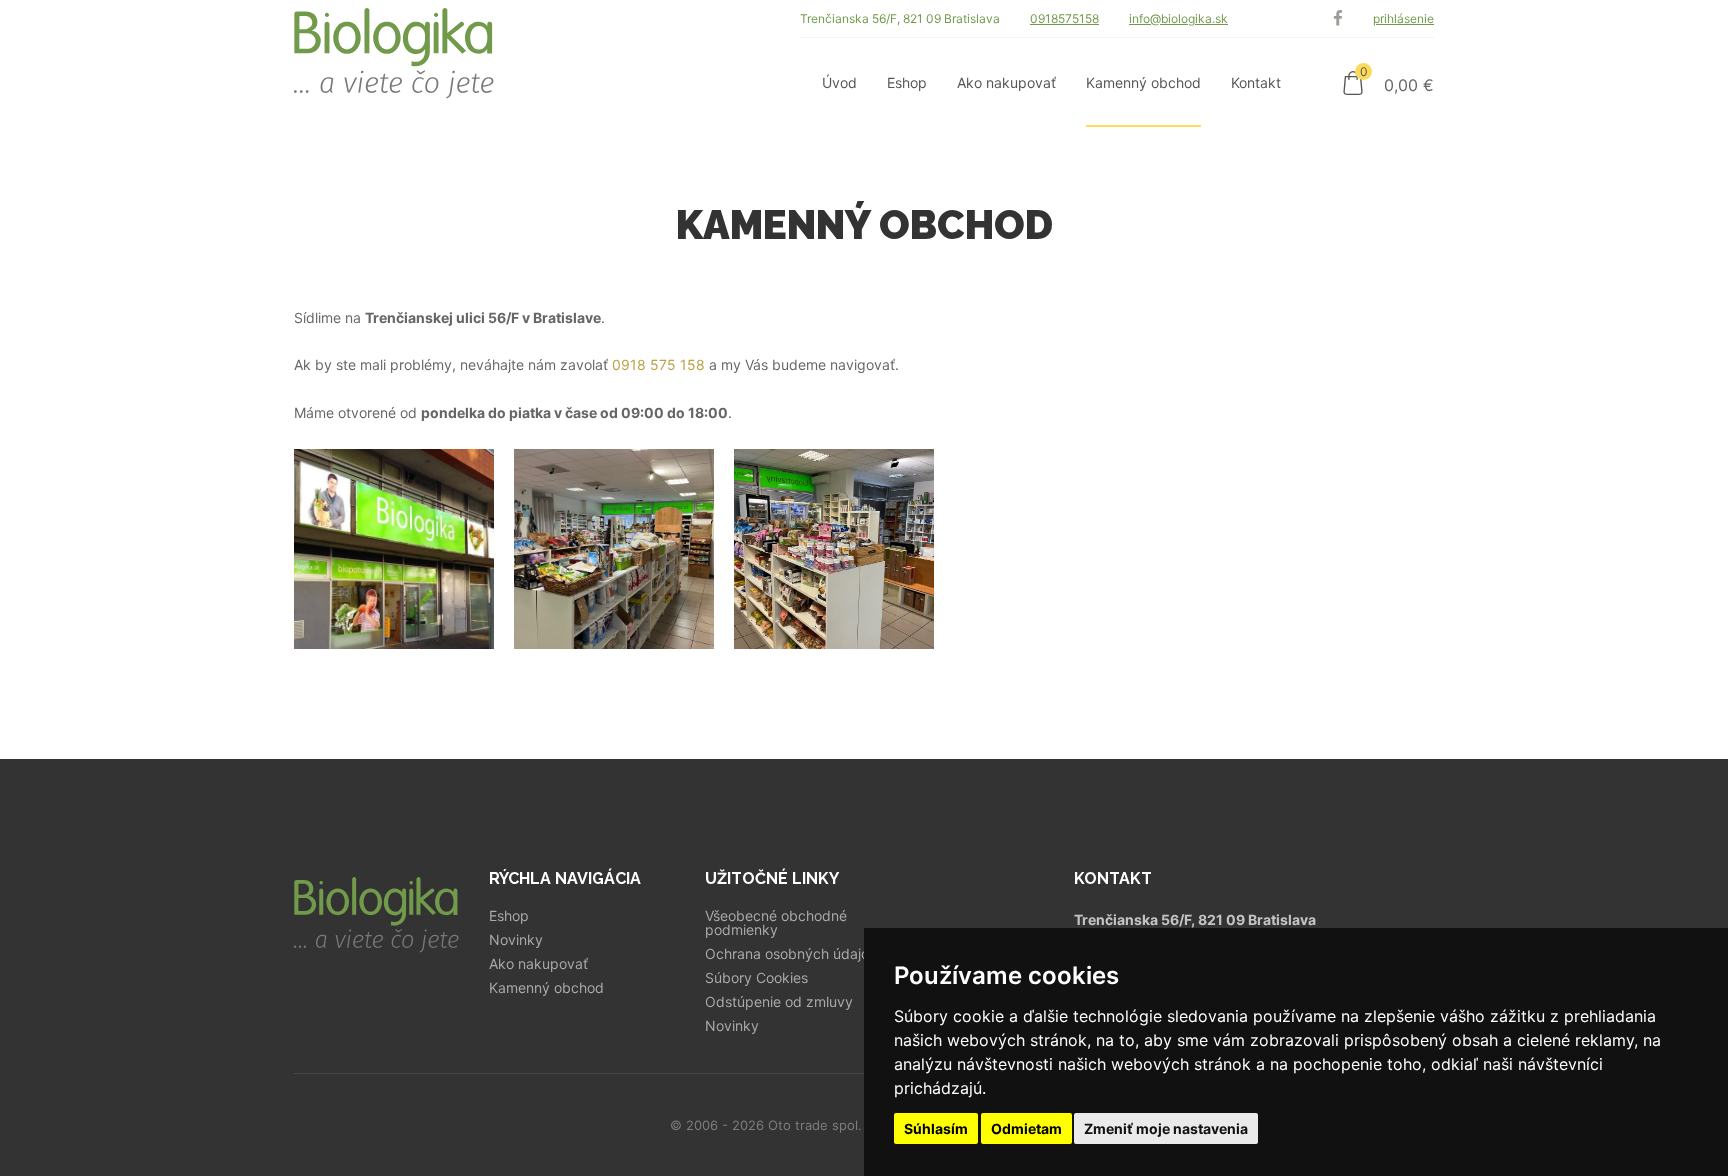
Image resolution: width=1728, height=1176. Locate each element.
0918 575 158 (658, 364)
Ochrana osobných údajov (791, 954)
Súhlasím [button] (936, 1128)
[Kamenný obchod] (394, 549)
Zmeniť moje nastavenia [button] (1166, 1128)
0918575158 (1064, 18)
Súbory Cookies (756, 978)
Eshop (509, 916)
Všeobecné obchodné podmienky (776, 923)
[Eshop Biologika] (394, 64)
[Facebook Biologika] (1338, 18)
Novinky (516, 940)
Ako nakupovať (538, 964)
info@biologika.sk (1178, 18)
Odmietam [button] (1026, 1128)
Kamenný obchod (546, 988)
